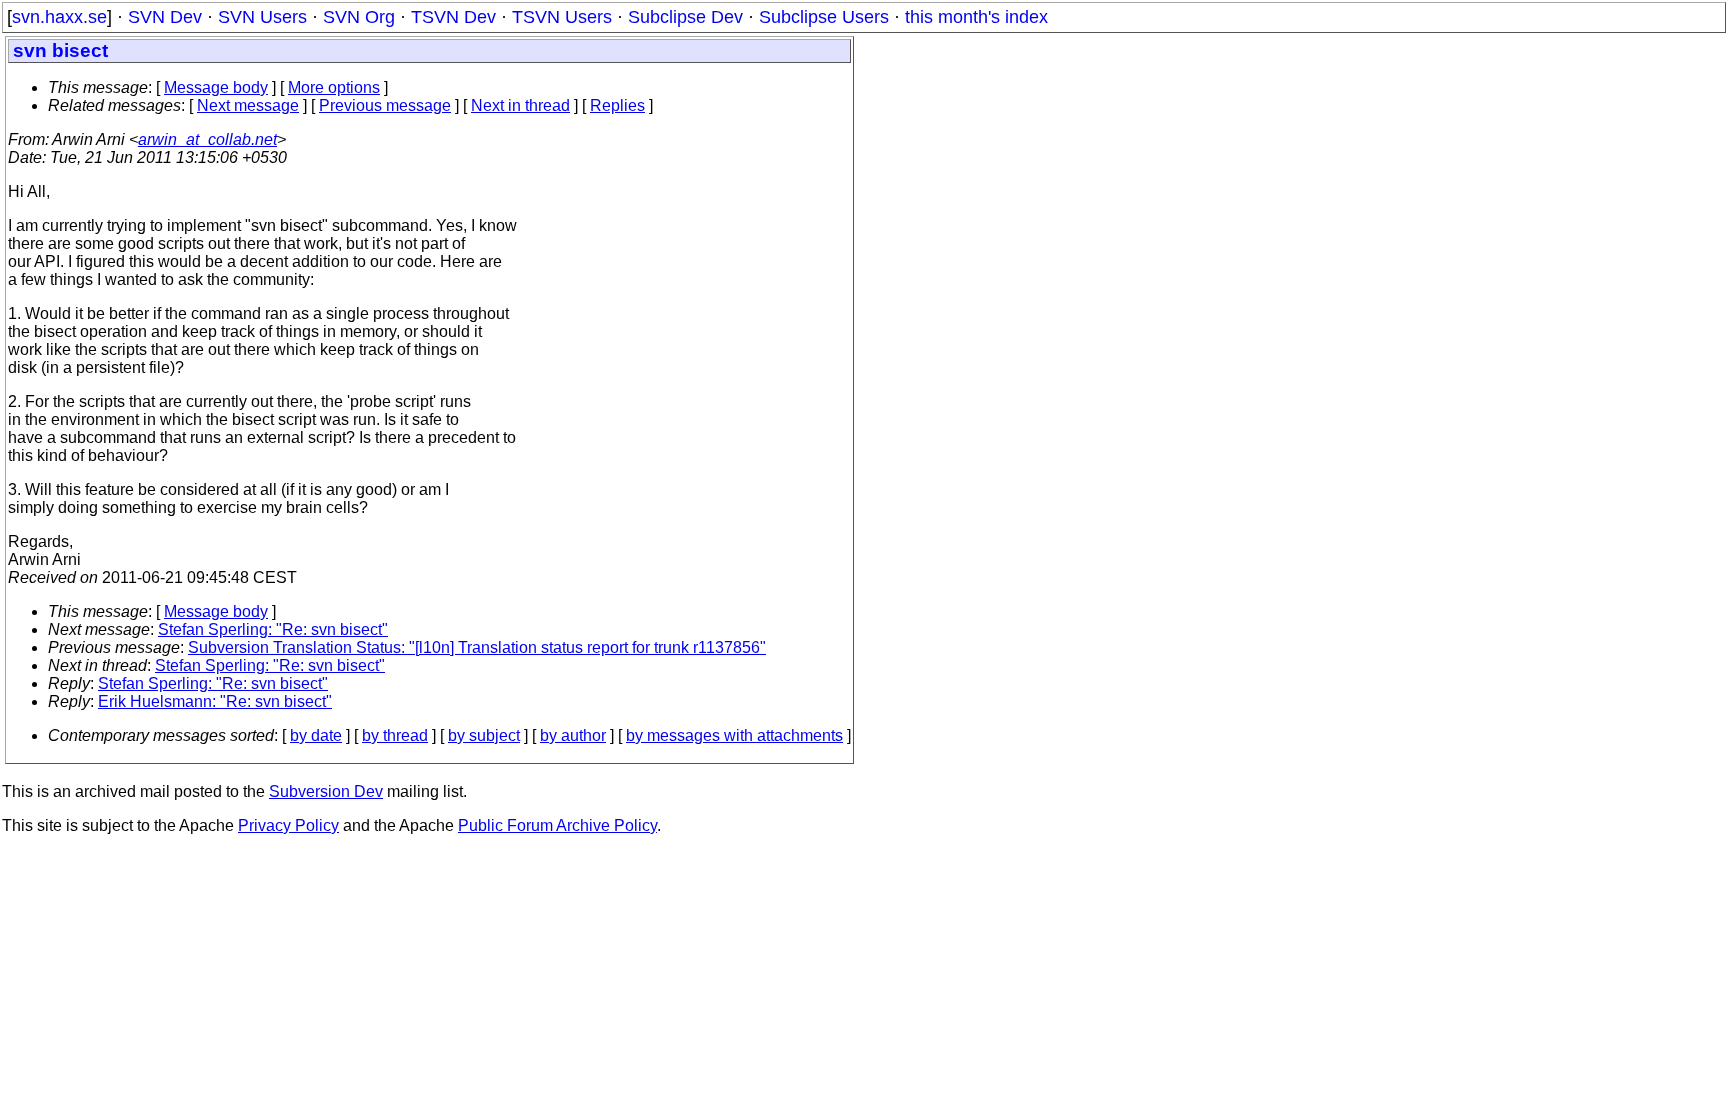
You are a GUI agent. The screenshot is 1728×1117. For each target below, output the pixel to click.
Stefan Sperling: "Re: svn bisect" (273, 629)
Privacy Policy (288, 825)
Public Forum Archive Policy (557, 825)
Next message (248, 105)
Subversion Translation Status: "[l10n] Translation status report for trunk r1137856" (477, 647)
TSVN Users (562, 17)
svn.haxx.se (59, 17)
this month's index (976, 17)
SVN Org (359, 17)
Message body (216, 87)
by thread (395, 735)
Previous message (385, 105)
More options (334, 87)
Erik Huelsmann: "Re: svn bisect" (215, 701)
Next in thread (520, 105)
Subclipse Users (824, 17)
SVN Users (262, 17)
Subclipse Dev (685, 17)
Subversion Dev (326, 791)
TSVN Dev (453, 17)
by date (316, 735)
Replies (617, 105)
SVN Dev (165, 17)
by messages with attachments (734, 735)
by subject (484, 735)
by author (573, 735)
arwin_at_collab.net (207, 139)
